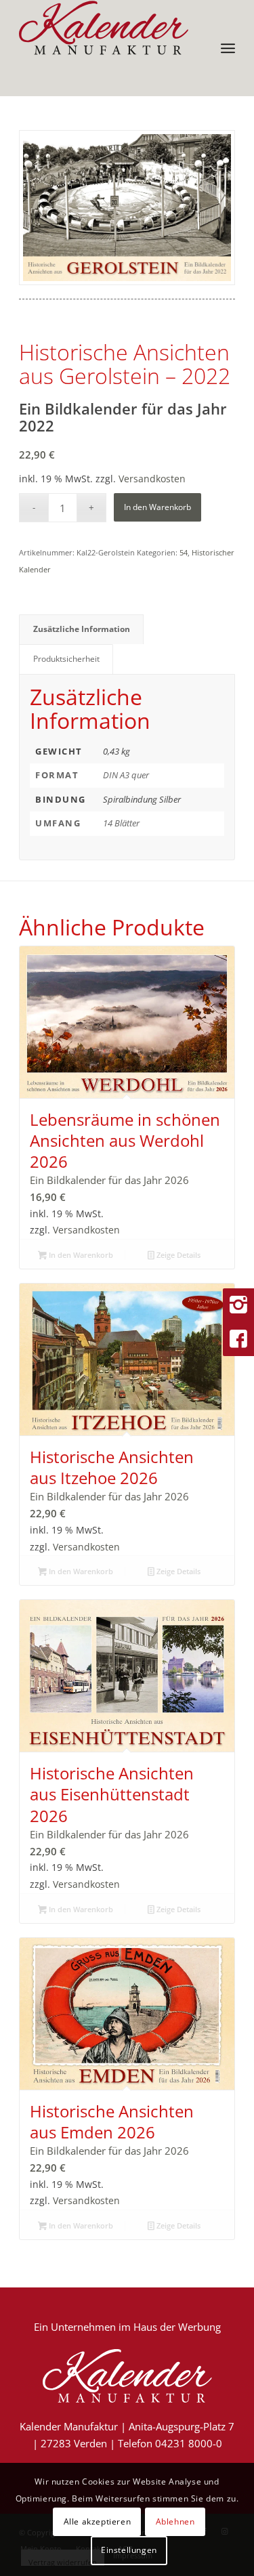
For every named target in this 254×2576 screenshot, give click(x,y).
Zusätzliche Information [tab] (82, 629)
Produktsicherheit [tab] (66, 659)
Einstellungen (129, 2550)
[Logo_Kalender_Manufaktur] (105, 28)
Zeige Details (177, 1255)
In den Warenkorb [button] (80, 1255)
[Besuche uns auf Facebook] (238, 1339)
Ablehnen (175, 2521)
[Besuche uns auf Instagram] (238, 1305)
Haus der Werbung (177, 2327)
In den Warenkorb (157, 507)
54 (184, 552)
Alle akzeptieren (98, 2521)
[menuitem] (228, 48)
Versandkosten (152, 479)
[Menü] (228, 48)
